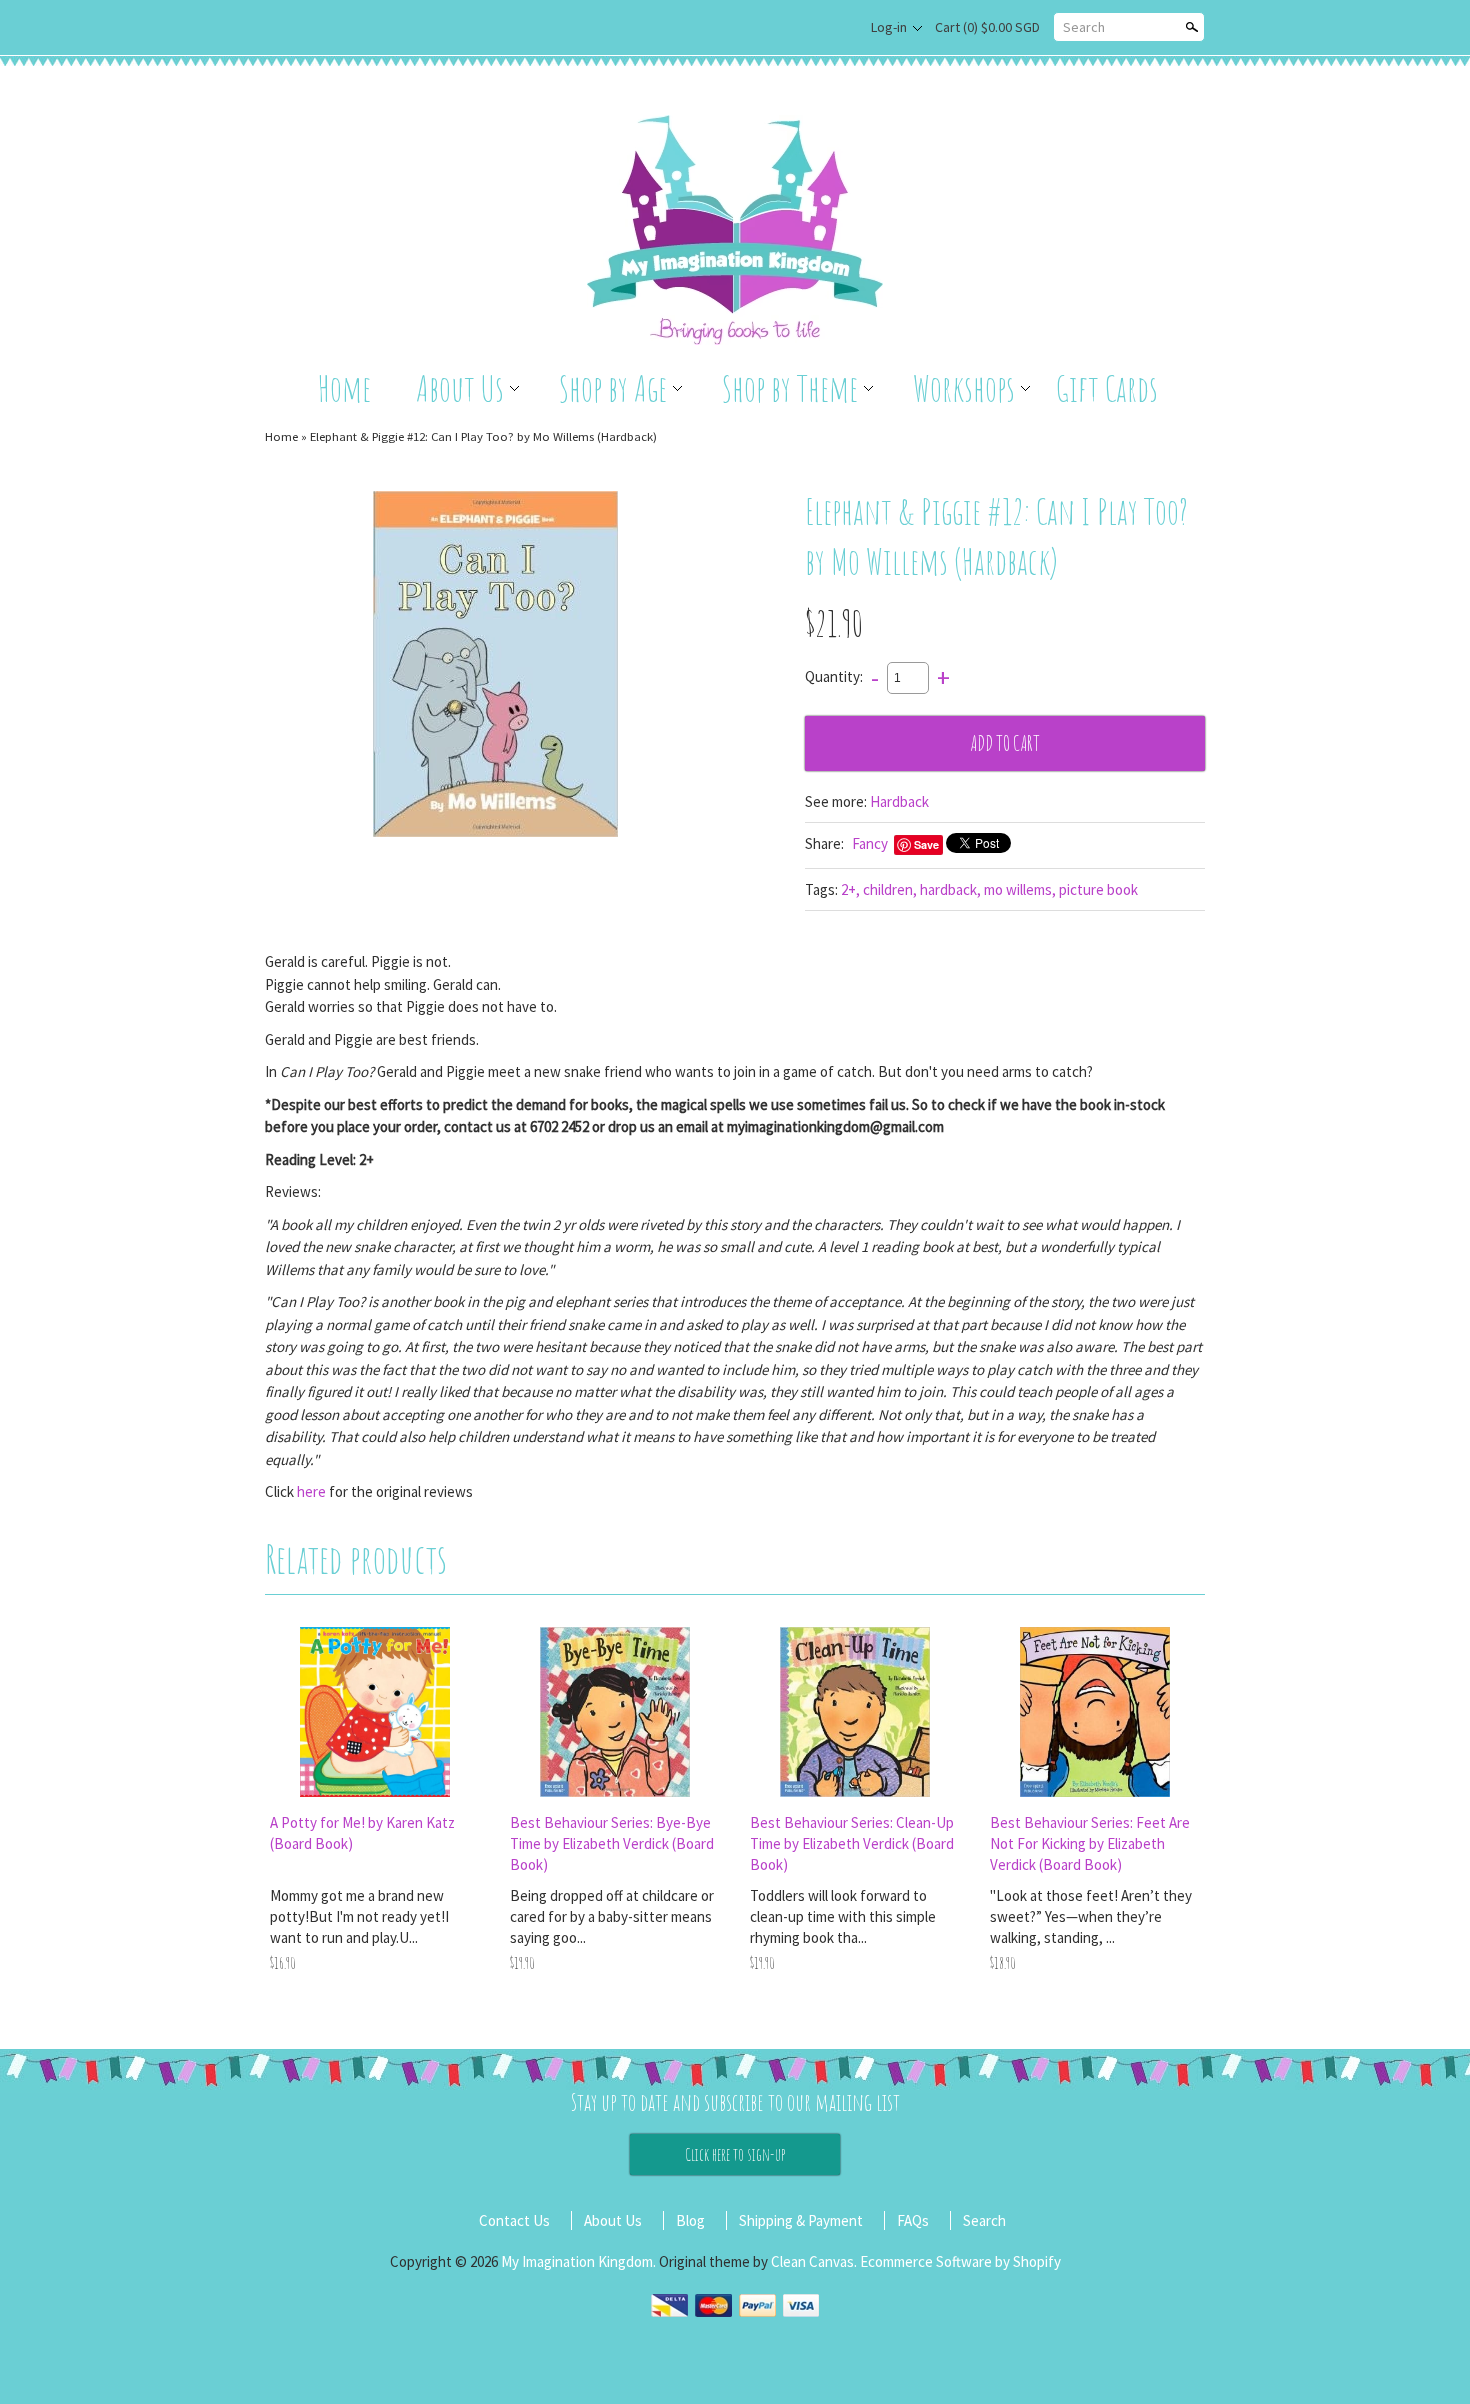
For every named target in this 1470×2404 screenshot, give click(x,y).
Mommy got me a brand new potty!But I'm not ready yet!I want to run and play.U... (359, 1916)
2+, (850, 889)
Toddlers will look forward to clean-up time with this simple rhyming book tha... (843, 1916)
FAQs (913, 2220)
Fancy (870, 843)
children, (890, 889)
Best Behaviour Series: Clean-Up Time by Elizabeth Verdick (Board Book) (852, 1843)
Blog (690, 2220)
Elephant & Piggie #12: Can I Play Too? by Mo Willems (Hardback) (483, 436)
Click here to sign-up (735, 2154)
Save (926, 844)
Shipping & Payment (801, 2220)
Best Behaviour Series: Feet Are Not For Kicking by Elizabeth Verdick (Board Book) (1090, 1843)
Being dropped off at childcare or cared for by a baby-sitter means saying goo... (612, 1916)
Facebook (832, 28)
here (311, 1491)
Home (344, 388)
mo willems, (1020, 889)
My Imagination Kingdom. (580, 2261)
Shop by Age (613, 388)
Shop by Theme (790, 388)
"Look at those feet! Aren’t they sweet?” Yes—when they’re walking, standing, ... (1091, 1916)
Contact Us (514, 2220)
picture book (1098, 889)
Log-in (889, 27)
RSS (799, 28)
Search (1084, 27)
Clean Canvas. (814, 2261)
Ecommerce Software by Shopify (960, 2261)
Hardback (899, 801)
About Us (460, 388)
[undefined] (495, 666)
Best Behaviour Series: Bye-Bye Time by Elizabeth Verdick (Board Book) (612, 1843)
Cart (987, 27)
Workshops (964, 388)
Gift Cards (1107, 388)
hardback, (950, 889)
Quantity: (834, 676)
